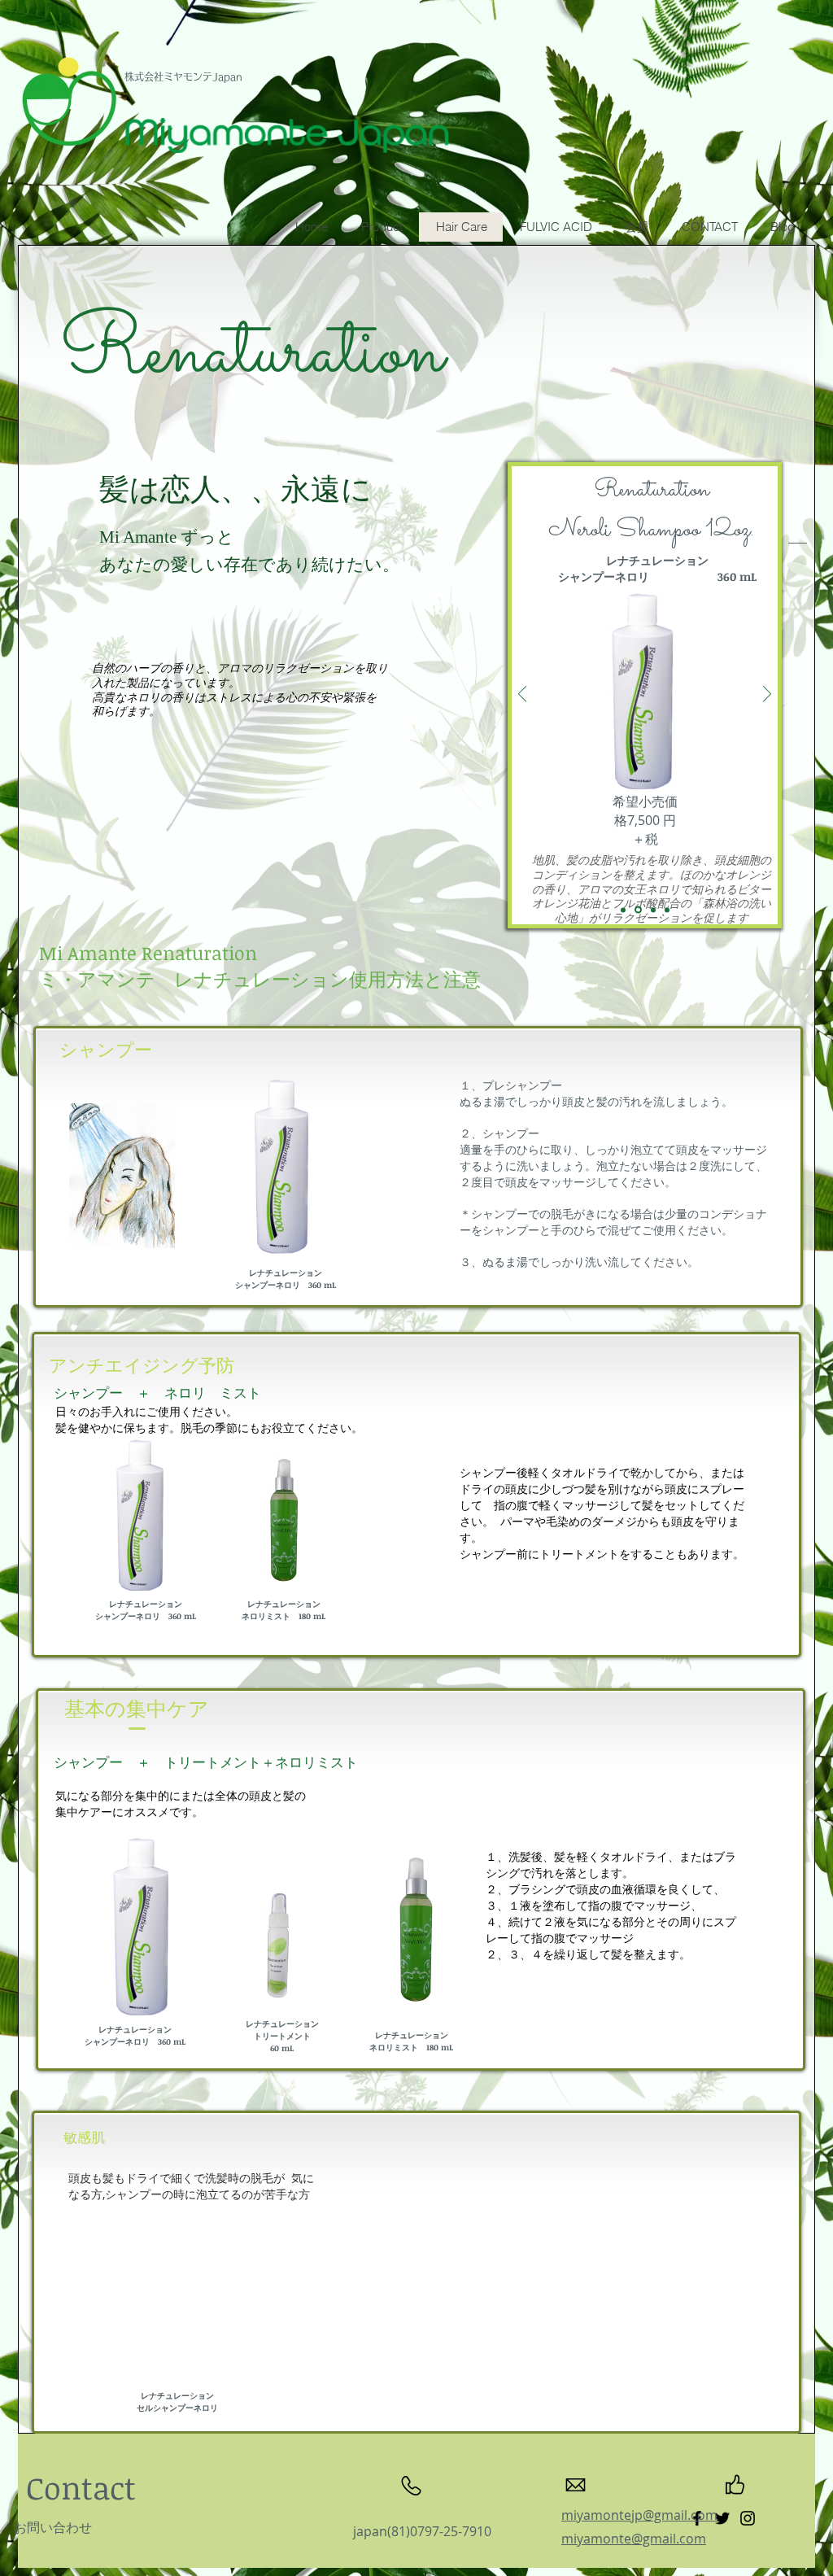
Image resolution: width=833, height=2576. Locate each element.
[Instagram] (748, 2518)
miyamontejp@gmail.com (639, 2515)
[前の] (522, 695)
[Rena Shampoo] (638, 910)
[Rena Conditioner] (667, 910)
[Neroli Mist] (623, 910)
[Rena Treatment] (653, 910)
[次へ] (767, 695)
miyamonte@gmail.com (634, 2539)
